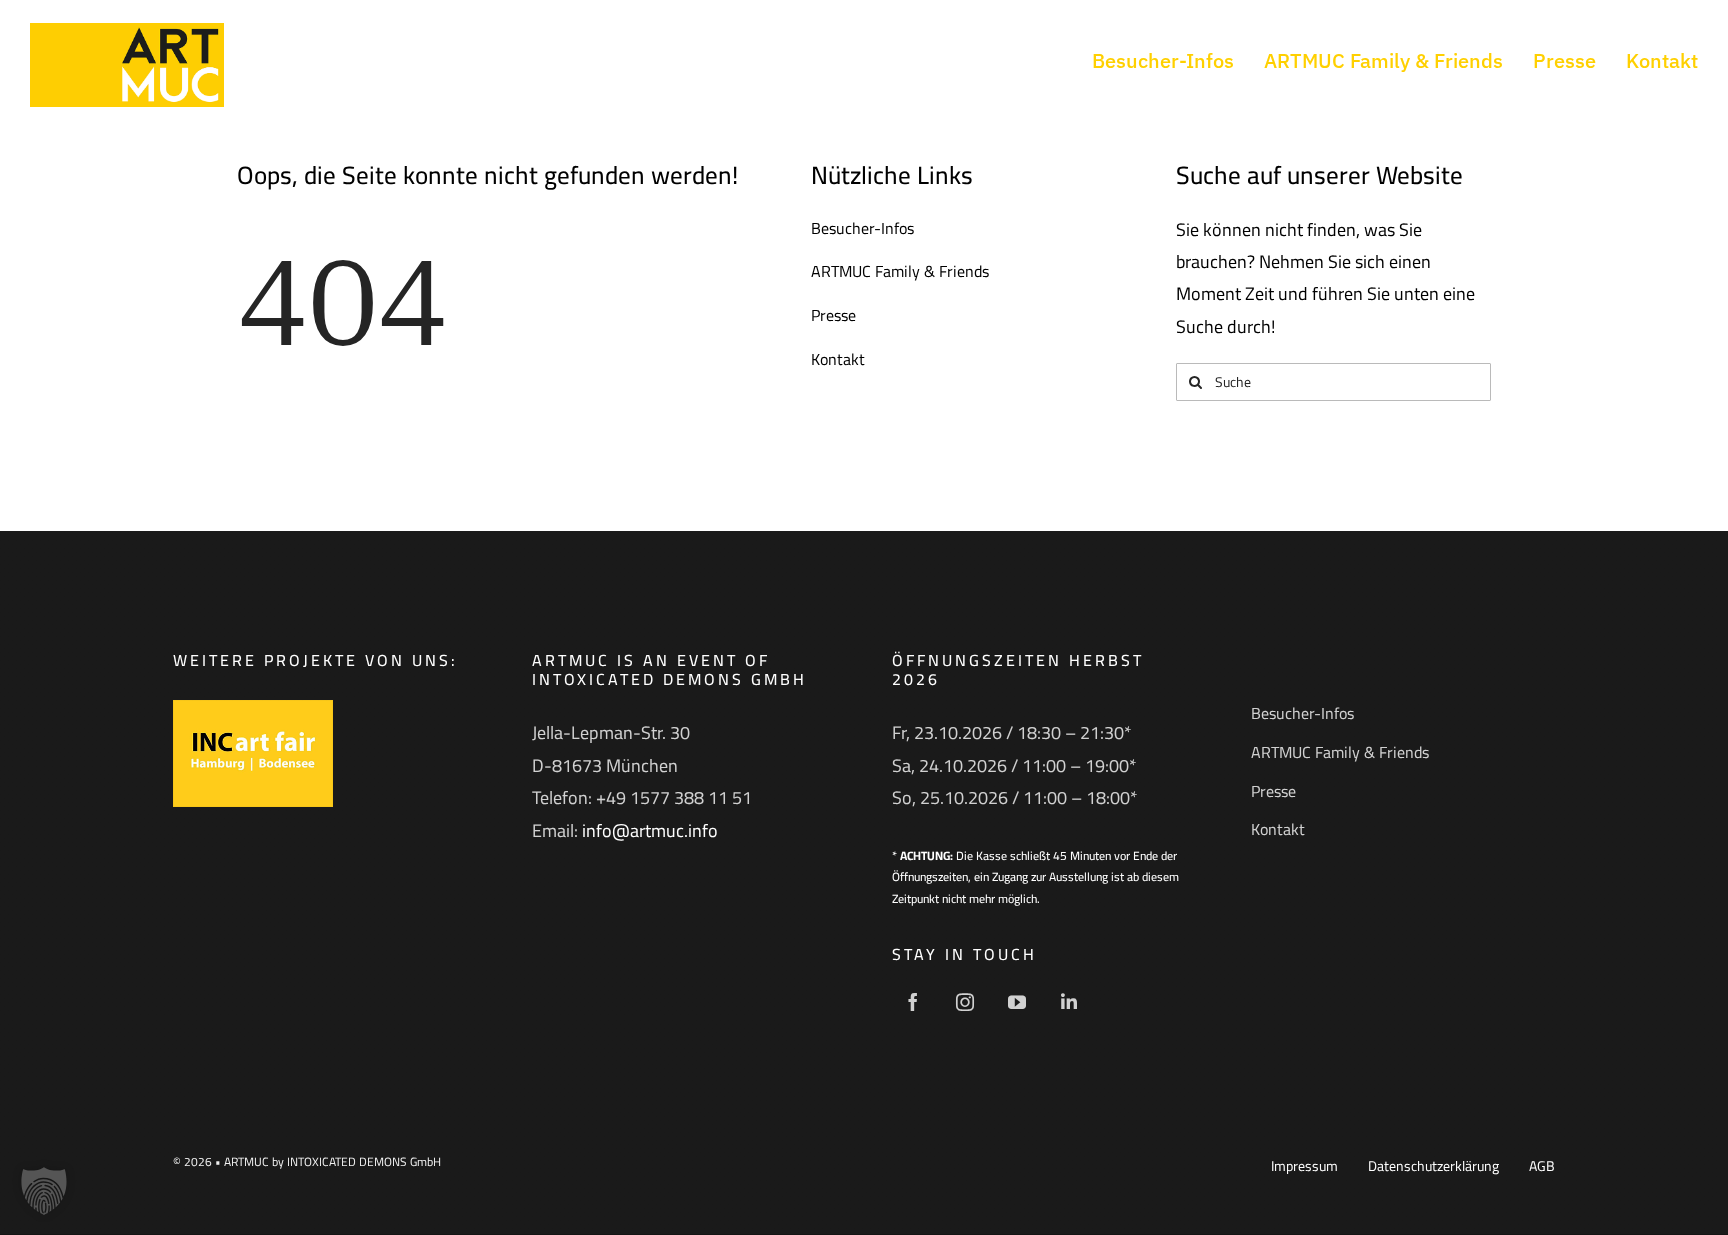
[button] (44, 1191)
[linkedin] (1069, 1002)
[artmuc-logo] (127, 31)
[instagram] (965, 1002)
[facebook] (913, 1002)
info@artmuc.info (650, 830)
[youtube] (1017, 1002)
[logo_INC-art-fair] (253, 708)
